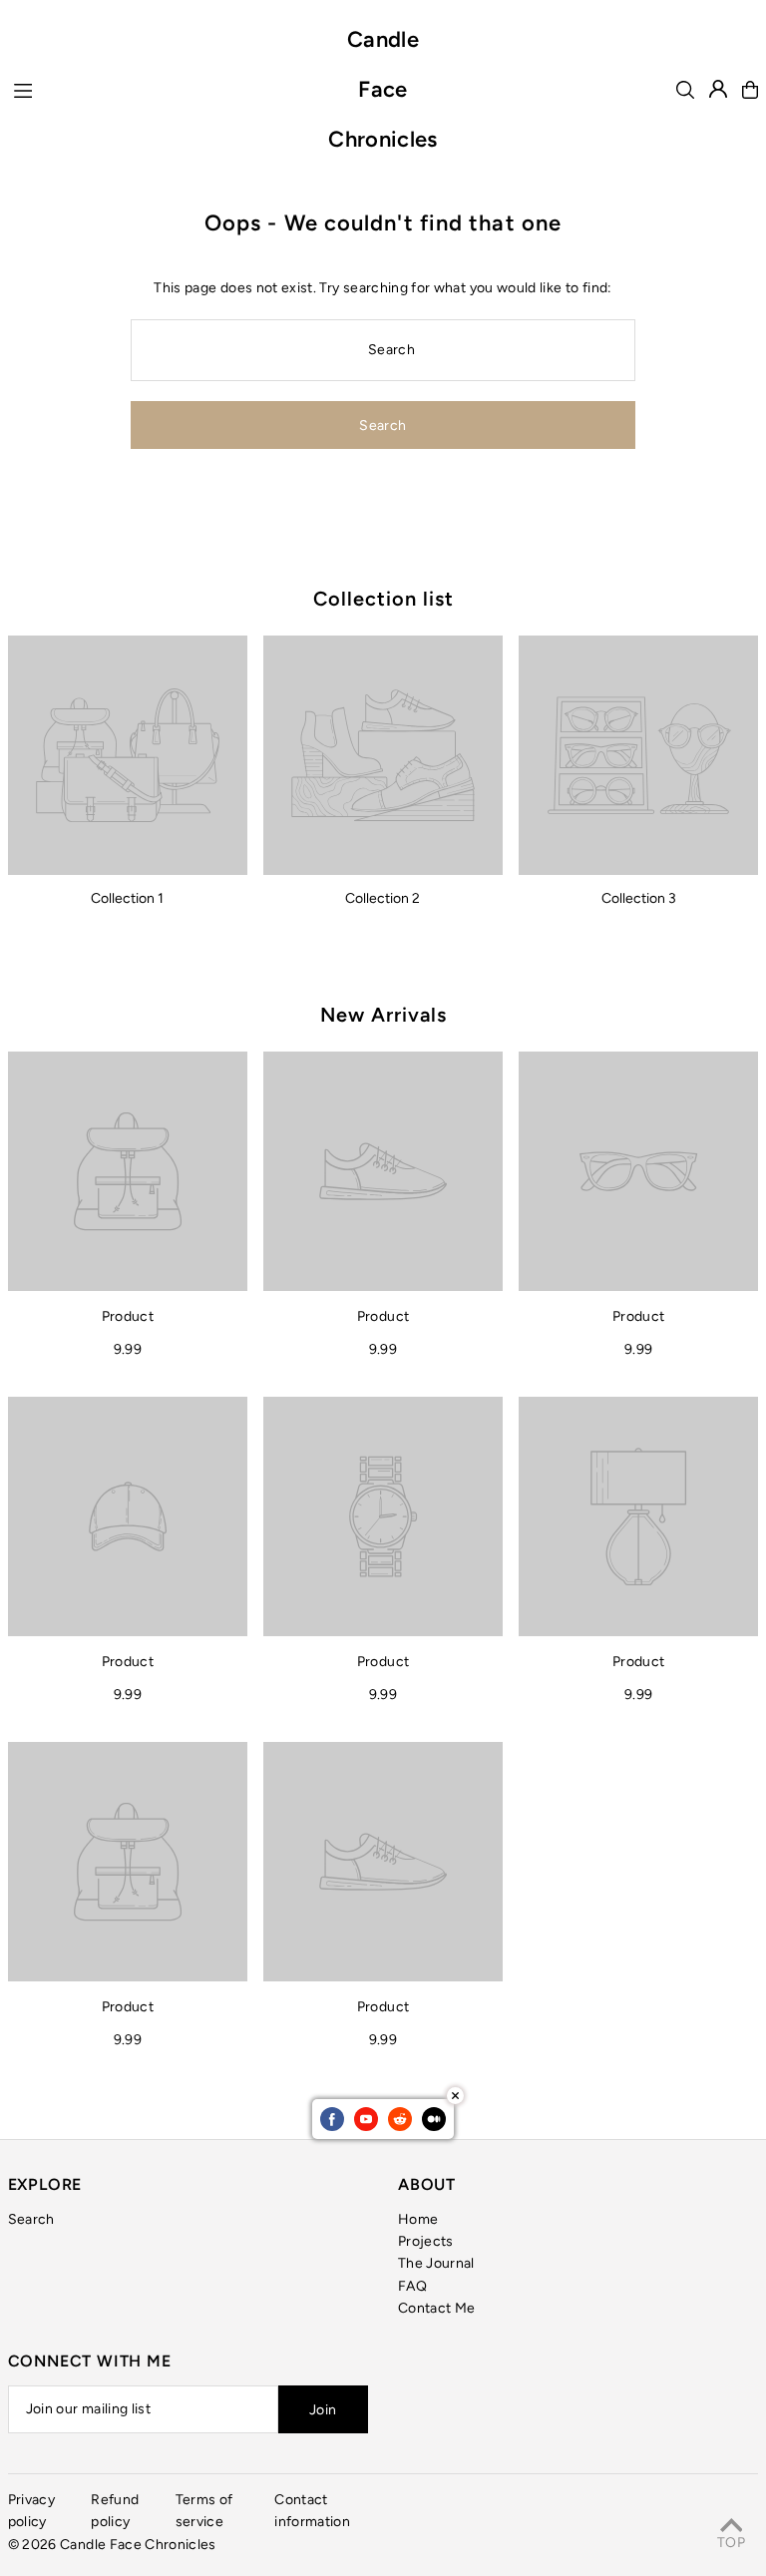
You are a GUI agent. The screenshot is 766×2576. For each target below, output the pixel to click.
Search (31, 2219)
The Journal (436, 2263)
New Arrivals (383, 1015)
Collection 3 (639, 898)
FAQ (412, 2286)
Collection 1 (127, 898)
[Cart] (750, 90)
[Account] (718, 89)
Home (418, 2219)
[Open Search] (685, 90)
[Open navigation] (158, 89)
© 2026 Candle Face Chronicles (112, 2545)
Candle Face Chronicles (383, 89)
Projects (426, 2241)
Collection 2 (383, 898)
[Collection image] (128, 755)
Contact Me (437, 2308)
